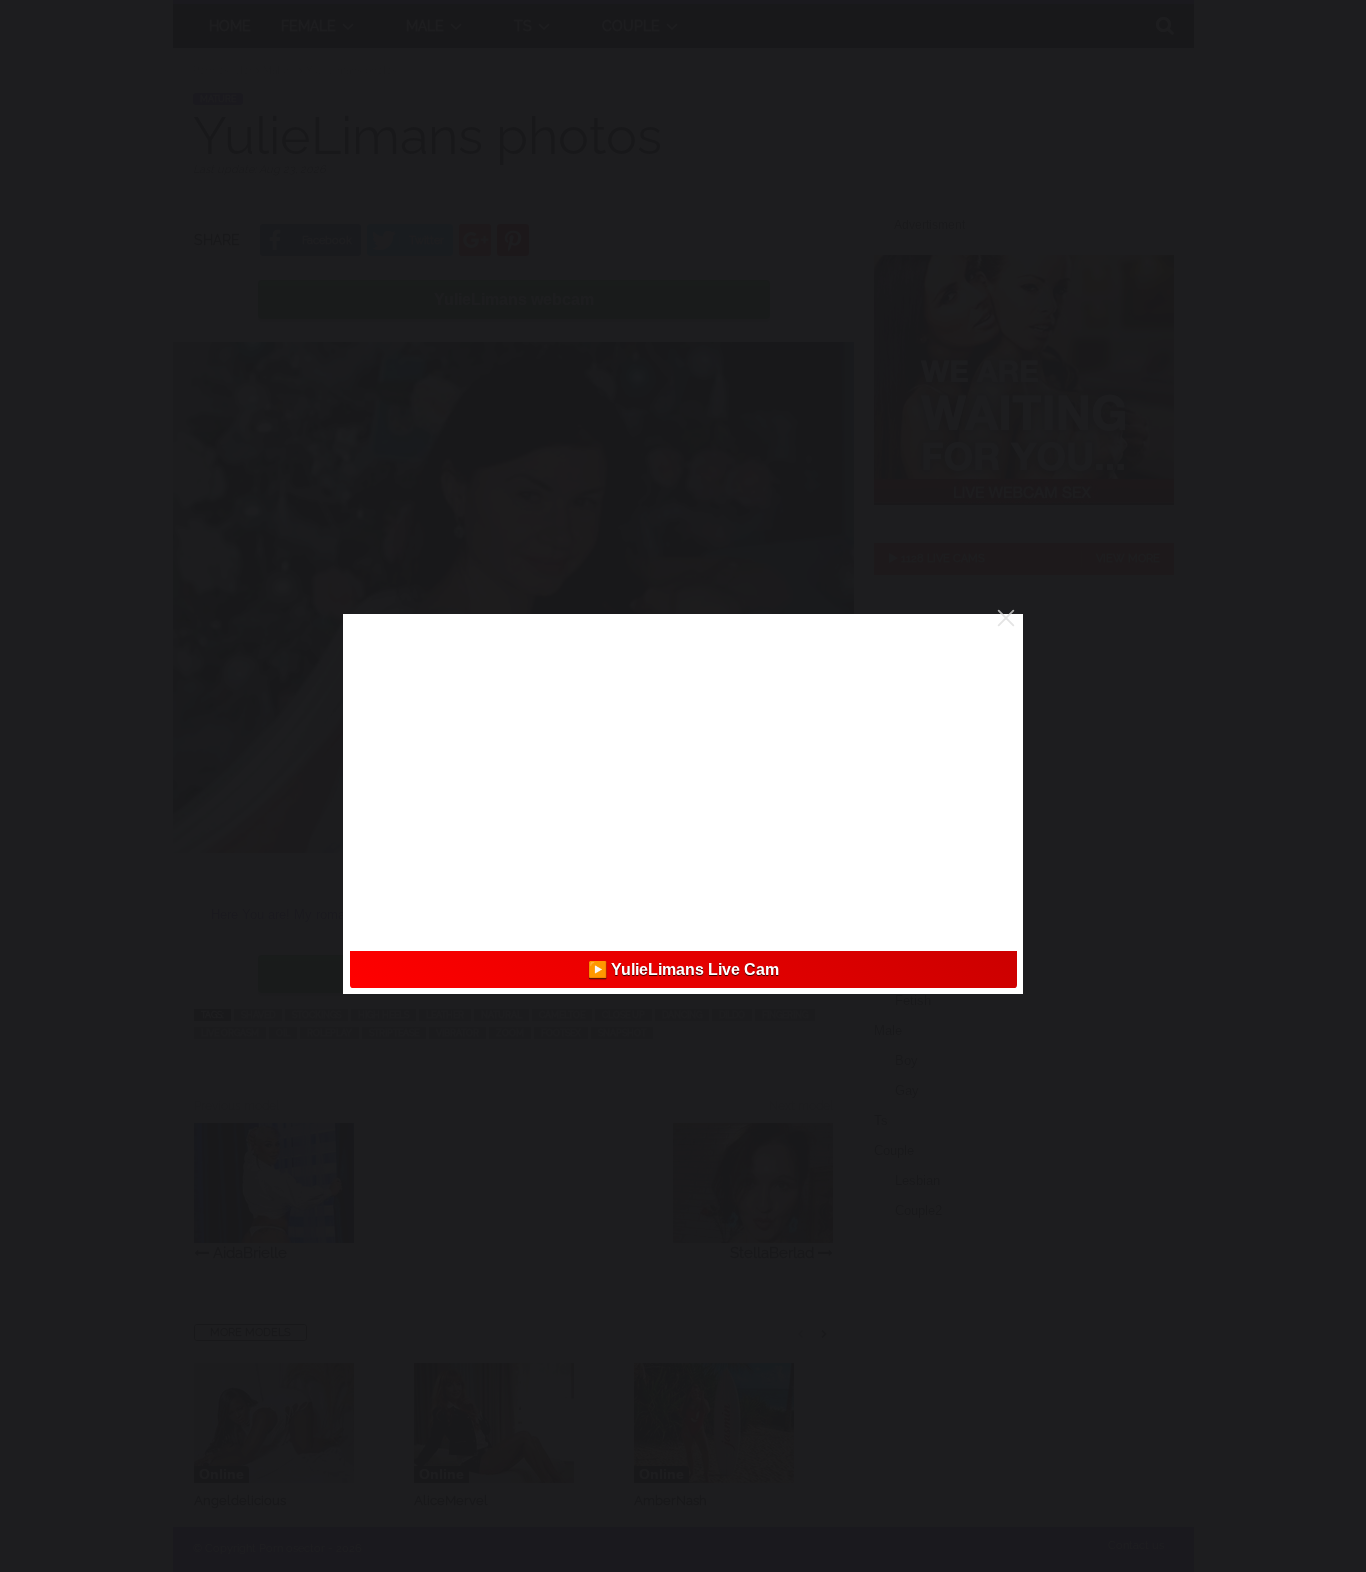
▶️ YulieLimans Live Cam (683, 969)
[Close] (1006, 618)
